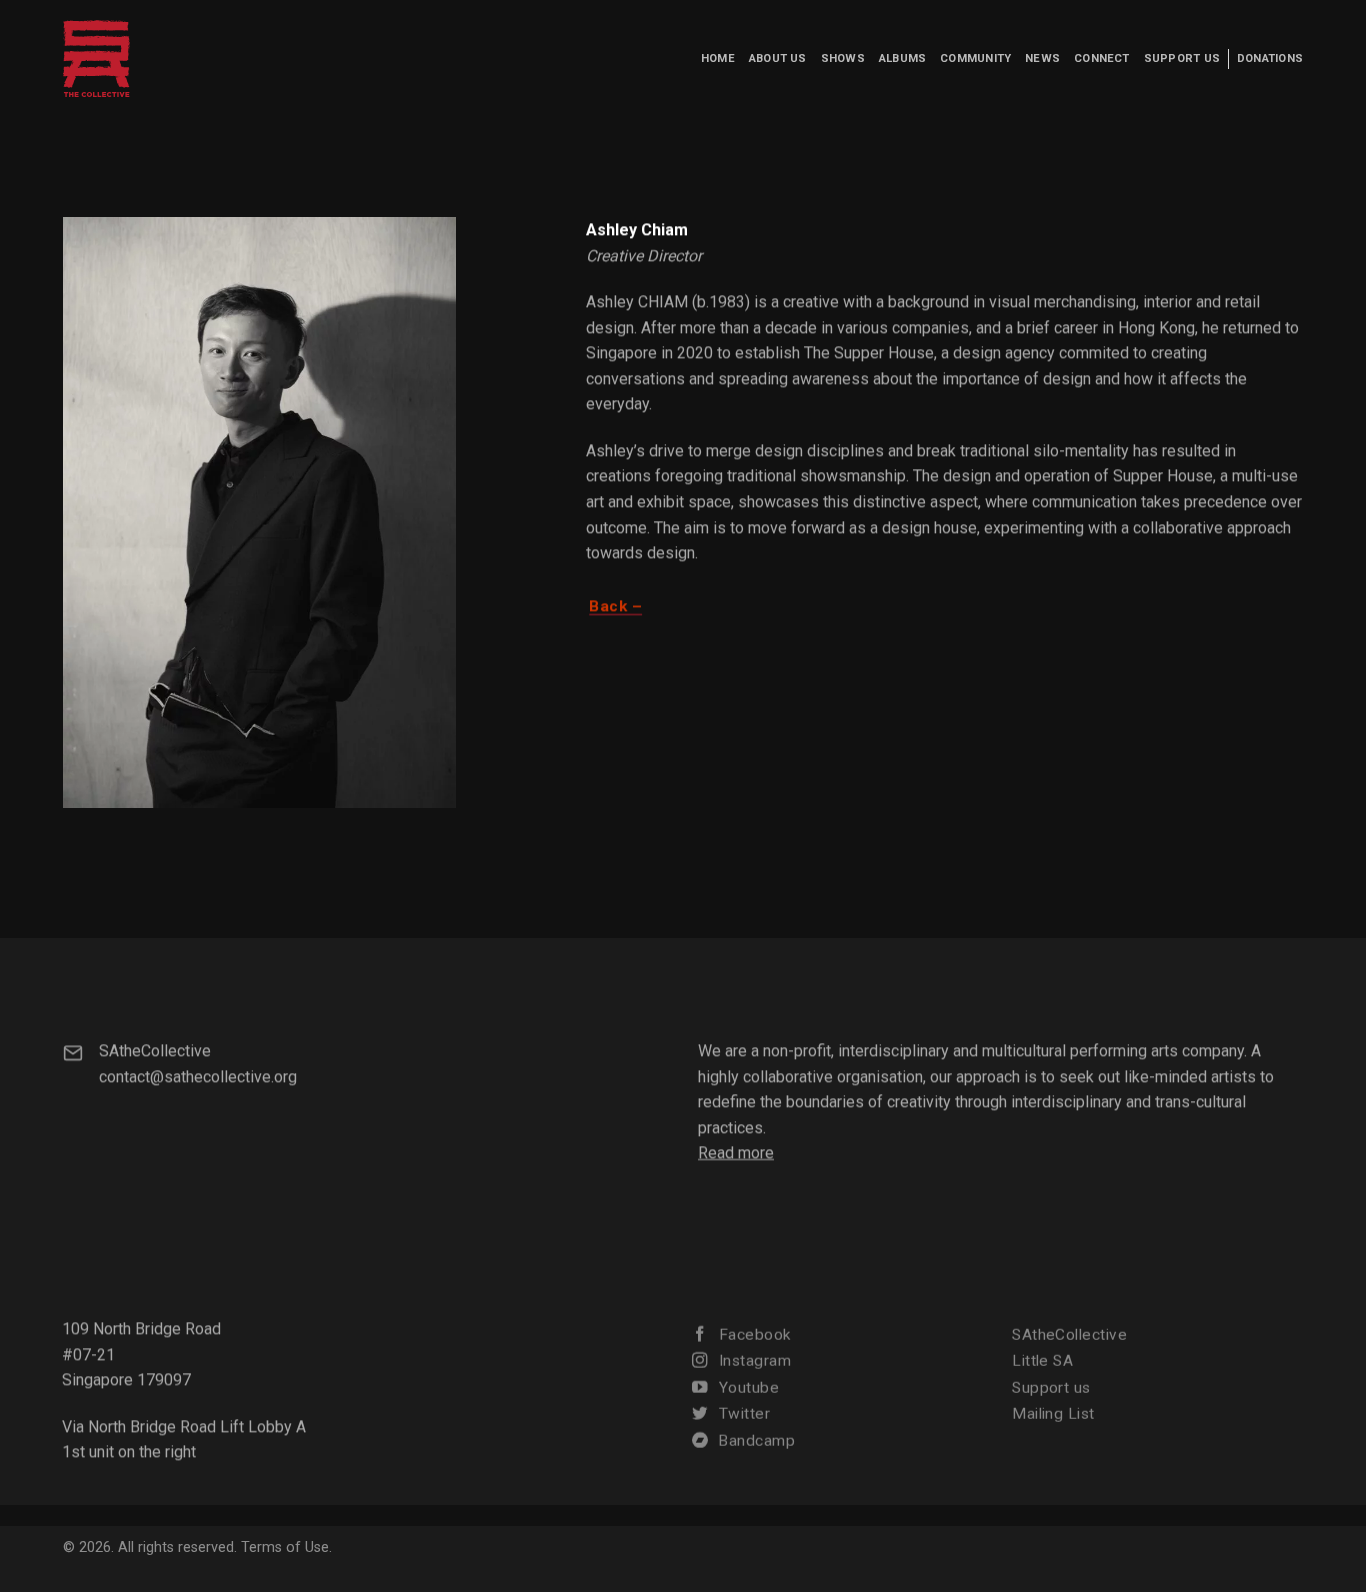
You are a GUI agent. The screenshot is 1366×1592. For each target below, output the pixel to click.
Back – (616, 606)
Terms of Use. (286, 1547)
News (1042, 58)
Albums (902, 58)
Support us (1182, 58)
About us (778, 58)
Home (718, 58)
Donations (1270, 58)
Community (975, 58)
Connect (1102, 58)
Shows (843, 58)
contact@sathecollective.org (198, 1075)
